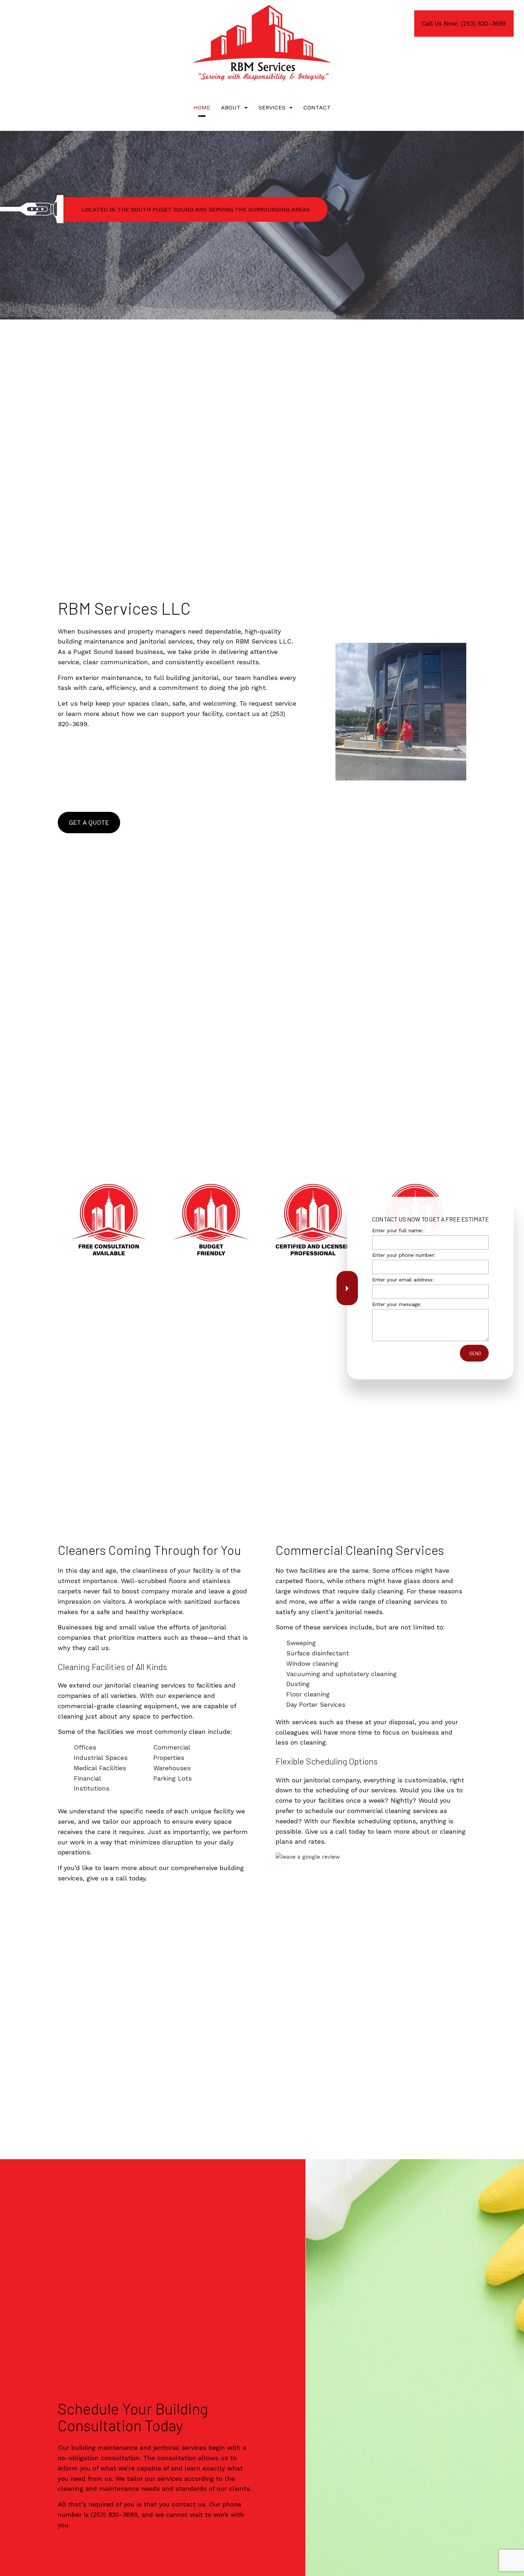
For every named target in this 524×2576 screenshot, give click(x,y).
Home (202, 107)
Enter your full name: (398, 1230)
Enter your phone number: (404, 1255)
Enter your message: (397, 1304)
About (231, 107)
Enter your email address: (403, 1280)
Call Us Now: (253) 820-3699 (464, 24)
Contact (317, 107)
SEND (475, 1353)
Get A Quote (89, 823)
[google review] (308, 1856)
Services (272, 107)
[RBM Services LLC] (262, 43)
